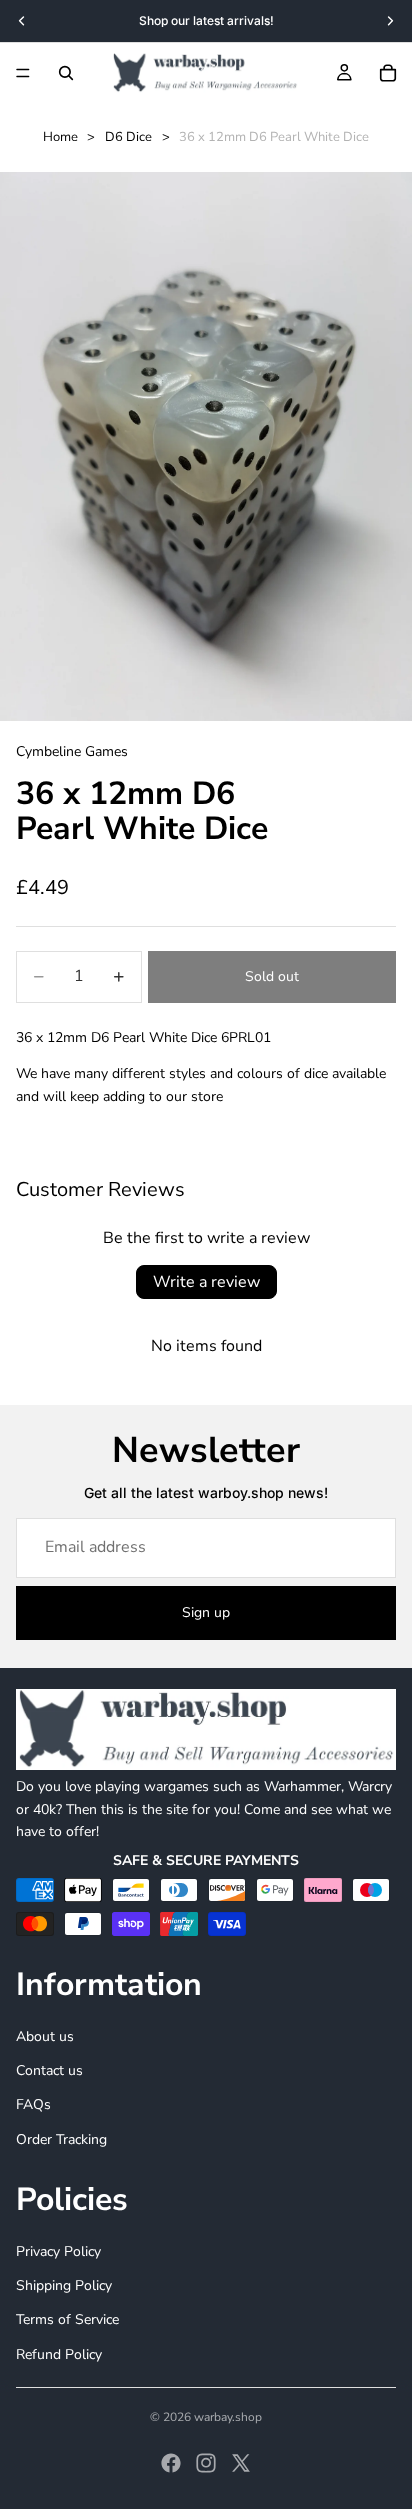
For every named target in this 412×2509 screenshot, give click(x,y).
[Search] (66, 73)
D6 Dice (128, 137)
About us (45, 2036)
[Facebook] (171, 2463)
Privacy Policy (58, 2251)
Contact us (49, 2070)
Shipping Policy (64, 2285)
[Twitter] (241, 2463)
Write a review (206, 1282)
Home (60, 137)
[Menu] (23, 73)
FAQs (33, 2104)
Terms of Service (67, 2319)
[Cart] (388, 73)
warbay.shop (228, 2417)
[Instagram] (206, 2463)
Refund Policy (59, 2354)
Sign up (206, 1612)
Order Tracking (61, 2139)
